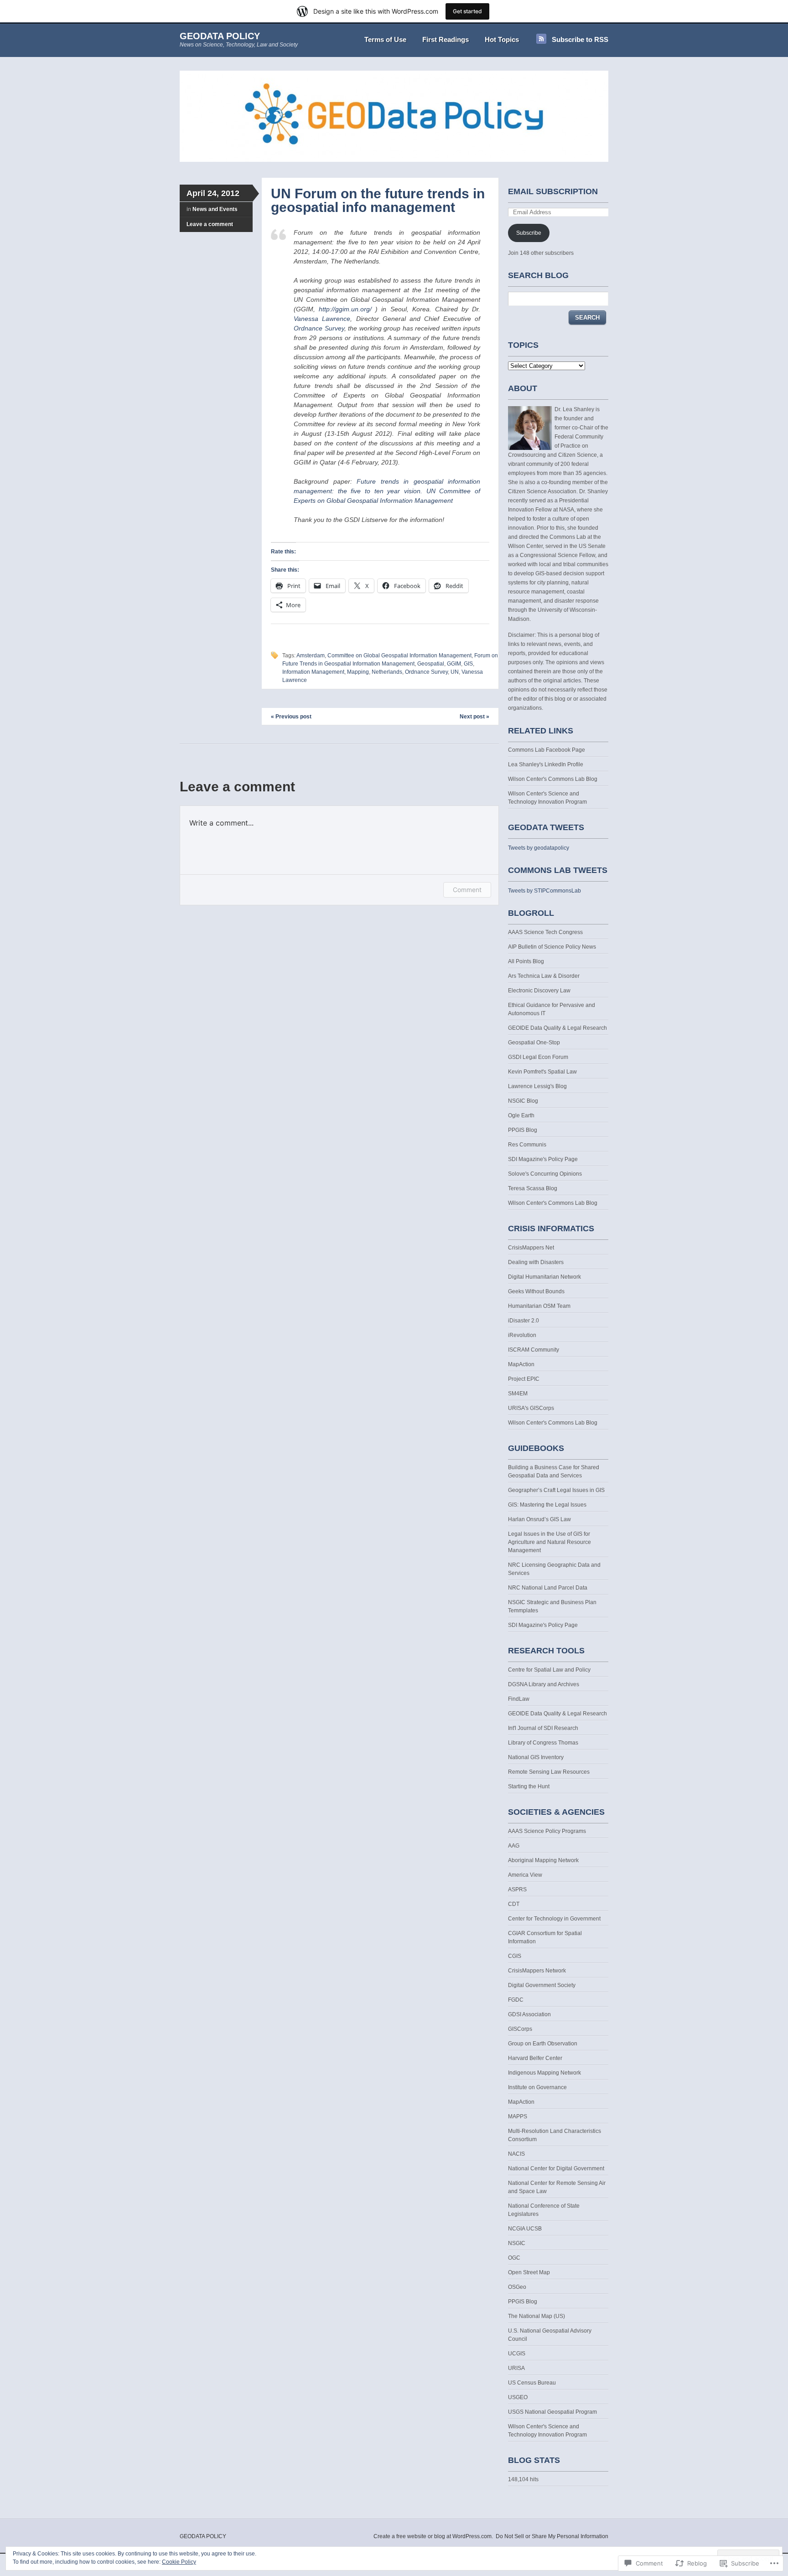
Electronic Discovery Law (539, 991)
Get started (467, 11)
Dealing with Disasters (536, 1262)
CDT (514, 1904)
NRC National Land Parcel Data (548, 1588)
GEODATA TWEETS (546, 827)
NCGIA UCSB (525, 2229)
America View (525, 1875)
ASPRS (517, 1889)
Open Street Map (529, 2272)
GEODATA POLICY (220, 36)
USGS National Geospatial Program (552, 2412)
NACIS (516, 2154)
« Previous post (291, 717)
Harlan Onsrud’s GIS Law (539, 1519)
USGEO (518, 2397)
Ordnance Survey (319, 328)
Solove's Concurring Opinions (545, 1174)
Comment (467, 890)
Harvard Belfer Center (535, 2058)
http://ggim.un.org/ (343, 309)
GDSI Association (529, 2014)
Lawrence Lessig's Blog (537, 1086)
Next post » (474, 717)
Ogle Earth (521, 1115)
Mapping (358, 672)
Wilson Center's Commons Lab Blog (553, 779)
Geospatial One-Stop (534, 1043)
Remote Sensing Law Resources (549, 1772)
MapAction (521, 1364)
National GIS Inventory (536, 1757)
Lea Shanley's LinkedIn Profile (546, 764)
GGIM (454, 664)
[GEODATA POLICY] (394, 160)
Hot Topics (502, 39)
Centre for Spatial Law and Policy (549, 1670)
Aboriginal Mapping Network (543, 1860)
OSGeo (517, 2287)
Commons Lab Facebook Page (547, 750)
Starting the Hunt (529, 1786)
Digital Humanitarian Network (544, 1277)
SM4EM (518, 1394)
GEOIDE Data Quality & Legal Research (557, 1028)
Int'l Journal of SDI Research (543, 1728)
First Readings (446, 39)
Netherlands (387, 672)
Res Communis (527, 1145)
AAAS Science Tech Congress (545, 932)
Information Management (313, 672)
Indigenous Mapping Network (544, 2073)
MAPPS (518, 2117)
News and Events (215, 209)
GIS (468, 664)
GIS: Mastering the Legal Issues (547, 1505)
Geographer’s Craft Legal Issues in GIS (556, 1490)
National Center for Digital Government (556, 2168)
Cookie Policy (179, 2562)
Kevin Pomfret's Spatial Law (542, 1072)
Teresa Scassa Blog (533, 1188)
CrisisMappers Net (531, 1248)
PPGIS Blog (523, 1130)
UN (455, 672)
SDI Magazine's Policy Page (543, 1159)
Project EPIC (524, 1379)
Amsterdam (311, 656)
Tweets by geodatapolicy (539, 848)
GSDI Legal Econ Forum (538, 1057)
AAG (514, 1846)
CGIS (515, 1956)
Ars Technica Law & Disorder (544, 976)
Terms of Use (385, 39)
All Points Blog (526, 961)
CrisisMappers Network (537, 1971)
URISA (516, 2368)
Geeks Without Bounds (536, 1291)
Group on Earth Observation (543, 2044)
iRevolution (522, 1335)
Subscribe (529, 233)
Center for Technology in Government (554, 1919)
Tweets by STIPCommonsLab (544, 891)
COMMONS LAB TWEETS (558, 870)
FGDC (516, 2000)
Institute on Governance (537, 2087)
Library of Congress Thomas (543, 1743)
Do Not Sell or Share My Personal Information (552, 2536)
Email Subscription (553, 191)
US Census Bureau (532, 2383)
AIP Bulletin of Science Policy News (552, 947)
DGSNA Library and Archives (544, 1684)
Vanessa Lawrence (322, 319)
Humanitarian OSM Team (539, 1306)
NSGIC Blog (523, 1101)
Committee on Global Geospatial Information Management (399, 656)
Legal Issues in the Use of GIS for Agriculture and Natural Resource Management (550, 1542)
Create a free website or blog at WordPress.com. (433, 2536)
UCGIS (517, 2354)
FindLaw (519, 1699)
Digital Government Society (542, 1985)
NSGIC (517, 2243)
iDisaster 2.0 (524, 1321)
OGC (514, 2258)
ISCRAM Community (534, 1350)
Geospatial (431, 664)
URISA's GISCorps (531, 1408)
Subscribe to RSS (580, 39)
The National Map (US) (537, 2316)
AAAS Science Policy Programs (547, 1831)
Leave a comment (210, 224)
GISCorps (520, 2029)
